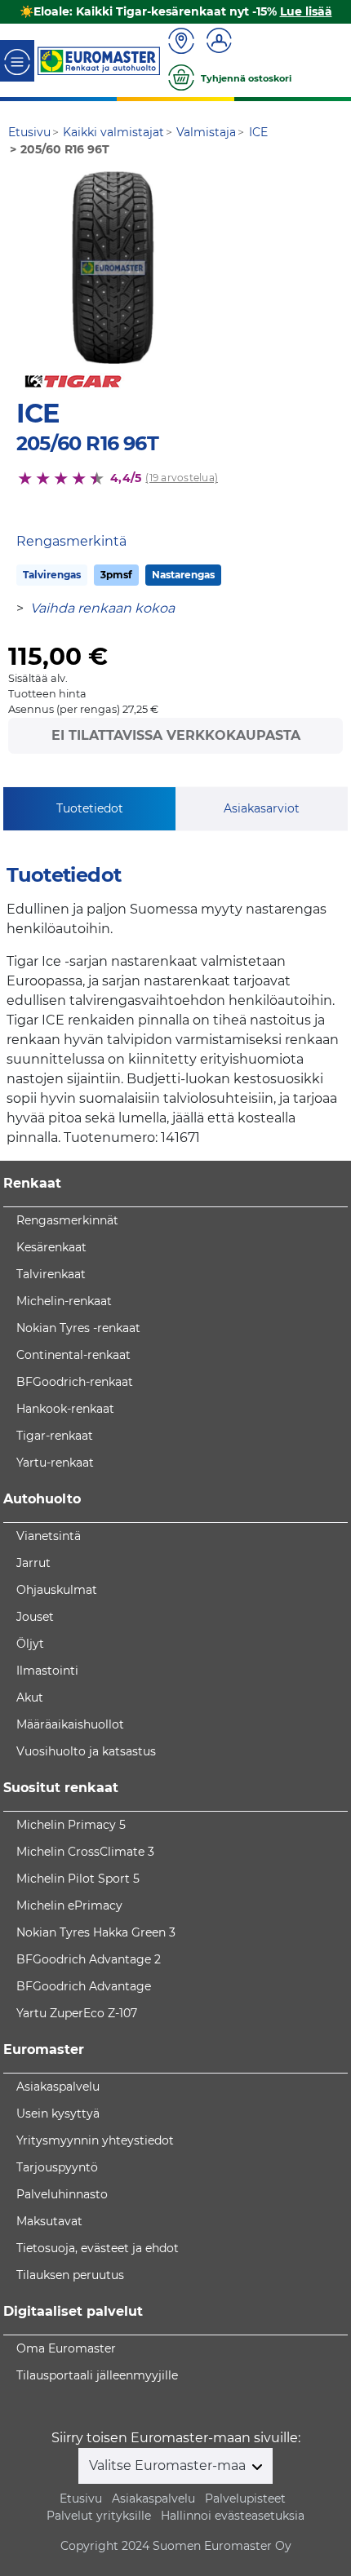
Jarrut (33, 1563)
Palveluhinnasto (62, 2194)
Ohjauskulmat (57, 1590)
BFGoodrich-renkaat (75, 1382)
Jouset (35, 1617)
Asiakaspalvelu (58, 2087)
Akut (30, 1697)
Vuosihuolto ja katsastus (86, 1751)
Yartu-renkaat (55, 1463)
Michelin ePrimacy (69, 1905)
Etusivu (81, 2499)
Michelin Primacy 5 (71, 1825)
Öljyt (30, 1644)
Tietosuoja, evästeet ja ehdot (98, 2248)
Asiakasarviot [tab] (262, 808)
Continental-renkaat (73, 1355)
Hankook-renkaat (65, 1409)
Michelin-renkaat (64, 1301)
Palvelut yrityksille (99, 2516)
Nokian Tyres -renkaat (78, 1328)
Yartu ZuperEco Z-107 (77, 2013)
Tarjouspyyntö (57, 2167)
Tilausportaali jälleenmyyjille (97, 2375)
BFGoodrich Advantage (84, 1986)
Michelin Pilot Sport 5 (78, 1879)
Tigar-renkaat (55, 1436)
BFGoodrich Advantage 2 (89, 1959)
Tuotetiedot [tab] (90, 808)
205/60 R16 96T (87, 443)
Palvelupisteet (245, 2499)
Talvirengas (52, 575)
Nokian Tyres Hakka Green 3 (96, 1932)
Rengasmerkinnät (67, 1220)
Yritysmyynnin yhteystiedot (95, 2140)
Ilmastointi (47, 1671)
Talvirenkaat (51, 1274)
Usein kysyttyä (58, 2113)
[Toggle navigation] (17, 61)
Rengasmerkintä (71, 541)
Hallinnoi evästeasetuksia (233, 2516)
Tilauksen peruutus (70, 2275)
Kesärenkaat (51, 1247)
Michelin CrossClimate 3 (85, 1852)
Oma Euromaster (66, 2348)
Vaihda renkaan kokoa (102, 608)
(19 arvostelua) (182, 478)
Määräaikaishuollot (70, 1724)
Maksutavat (49, 2221)
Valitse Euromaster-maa (169, 2465)
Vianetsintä (49, 1536)
